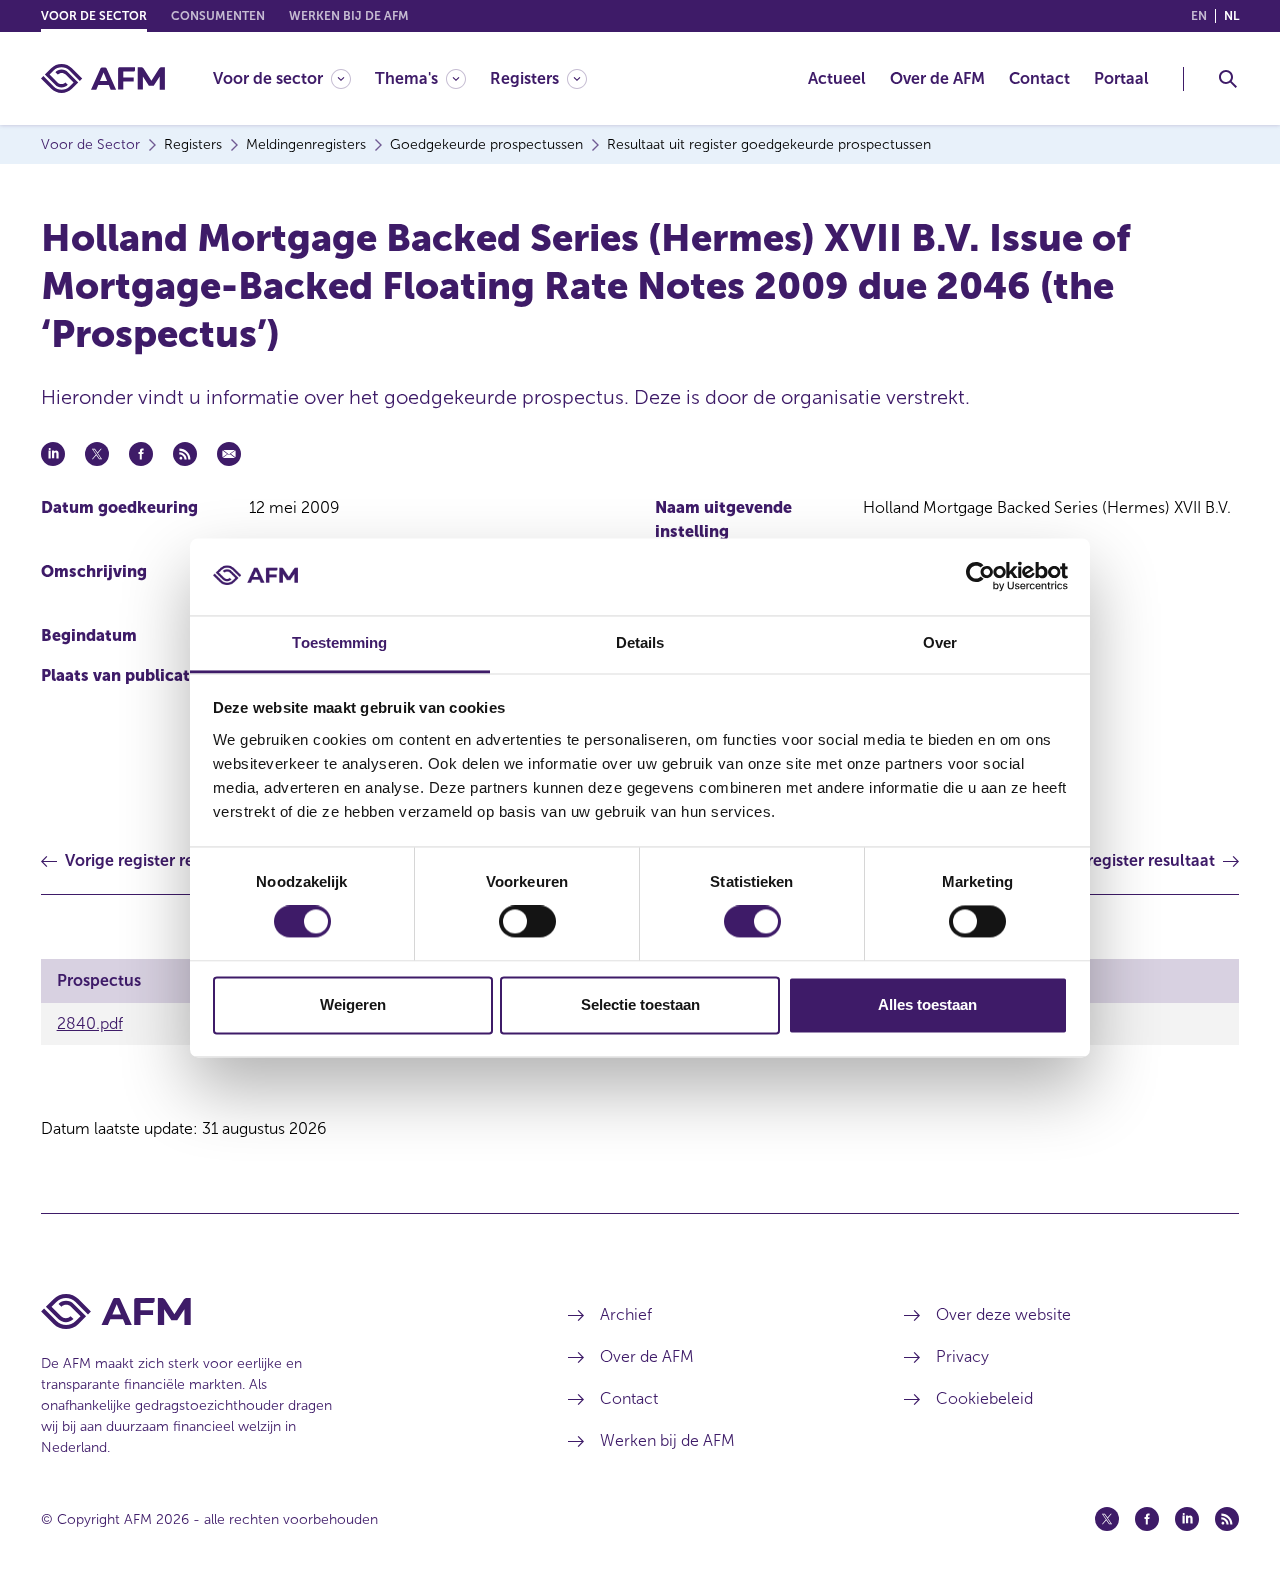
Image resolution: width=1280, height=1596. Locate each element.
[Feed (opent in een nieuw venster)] (1227, 1519)
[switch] (527, 922)
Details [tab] (640, 642)
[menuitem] (294, 78)
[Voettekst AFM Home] (274, 1311)
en (1199, 16)
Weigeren (353, 1004)
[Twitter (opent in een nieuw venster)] (1107, 1519)
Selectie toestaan (640, 1004)
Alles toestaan (927, 1004)
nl (1231, 16)
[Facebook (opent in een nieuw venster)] (1147, 1519)
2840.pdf (90, 1023)
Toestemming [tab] (339, 642)
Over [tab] (940, 642)
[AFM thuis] (103, 78)
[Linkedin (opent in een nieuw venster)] (1187, 1519)
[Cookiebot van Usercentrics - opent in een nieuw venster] (980, 577)
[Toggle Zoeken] (1228, 79)
